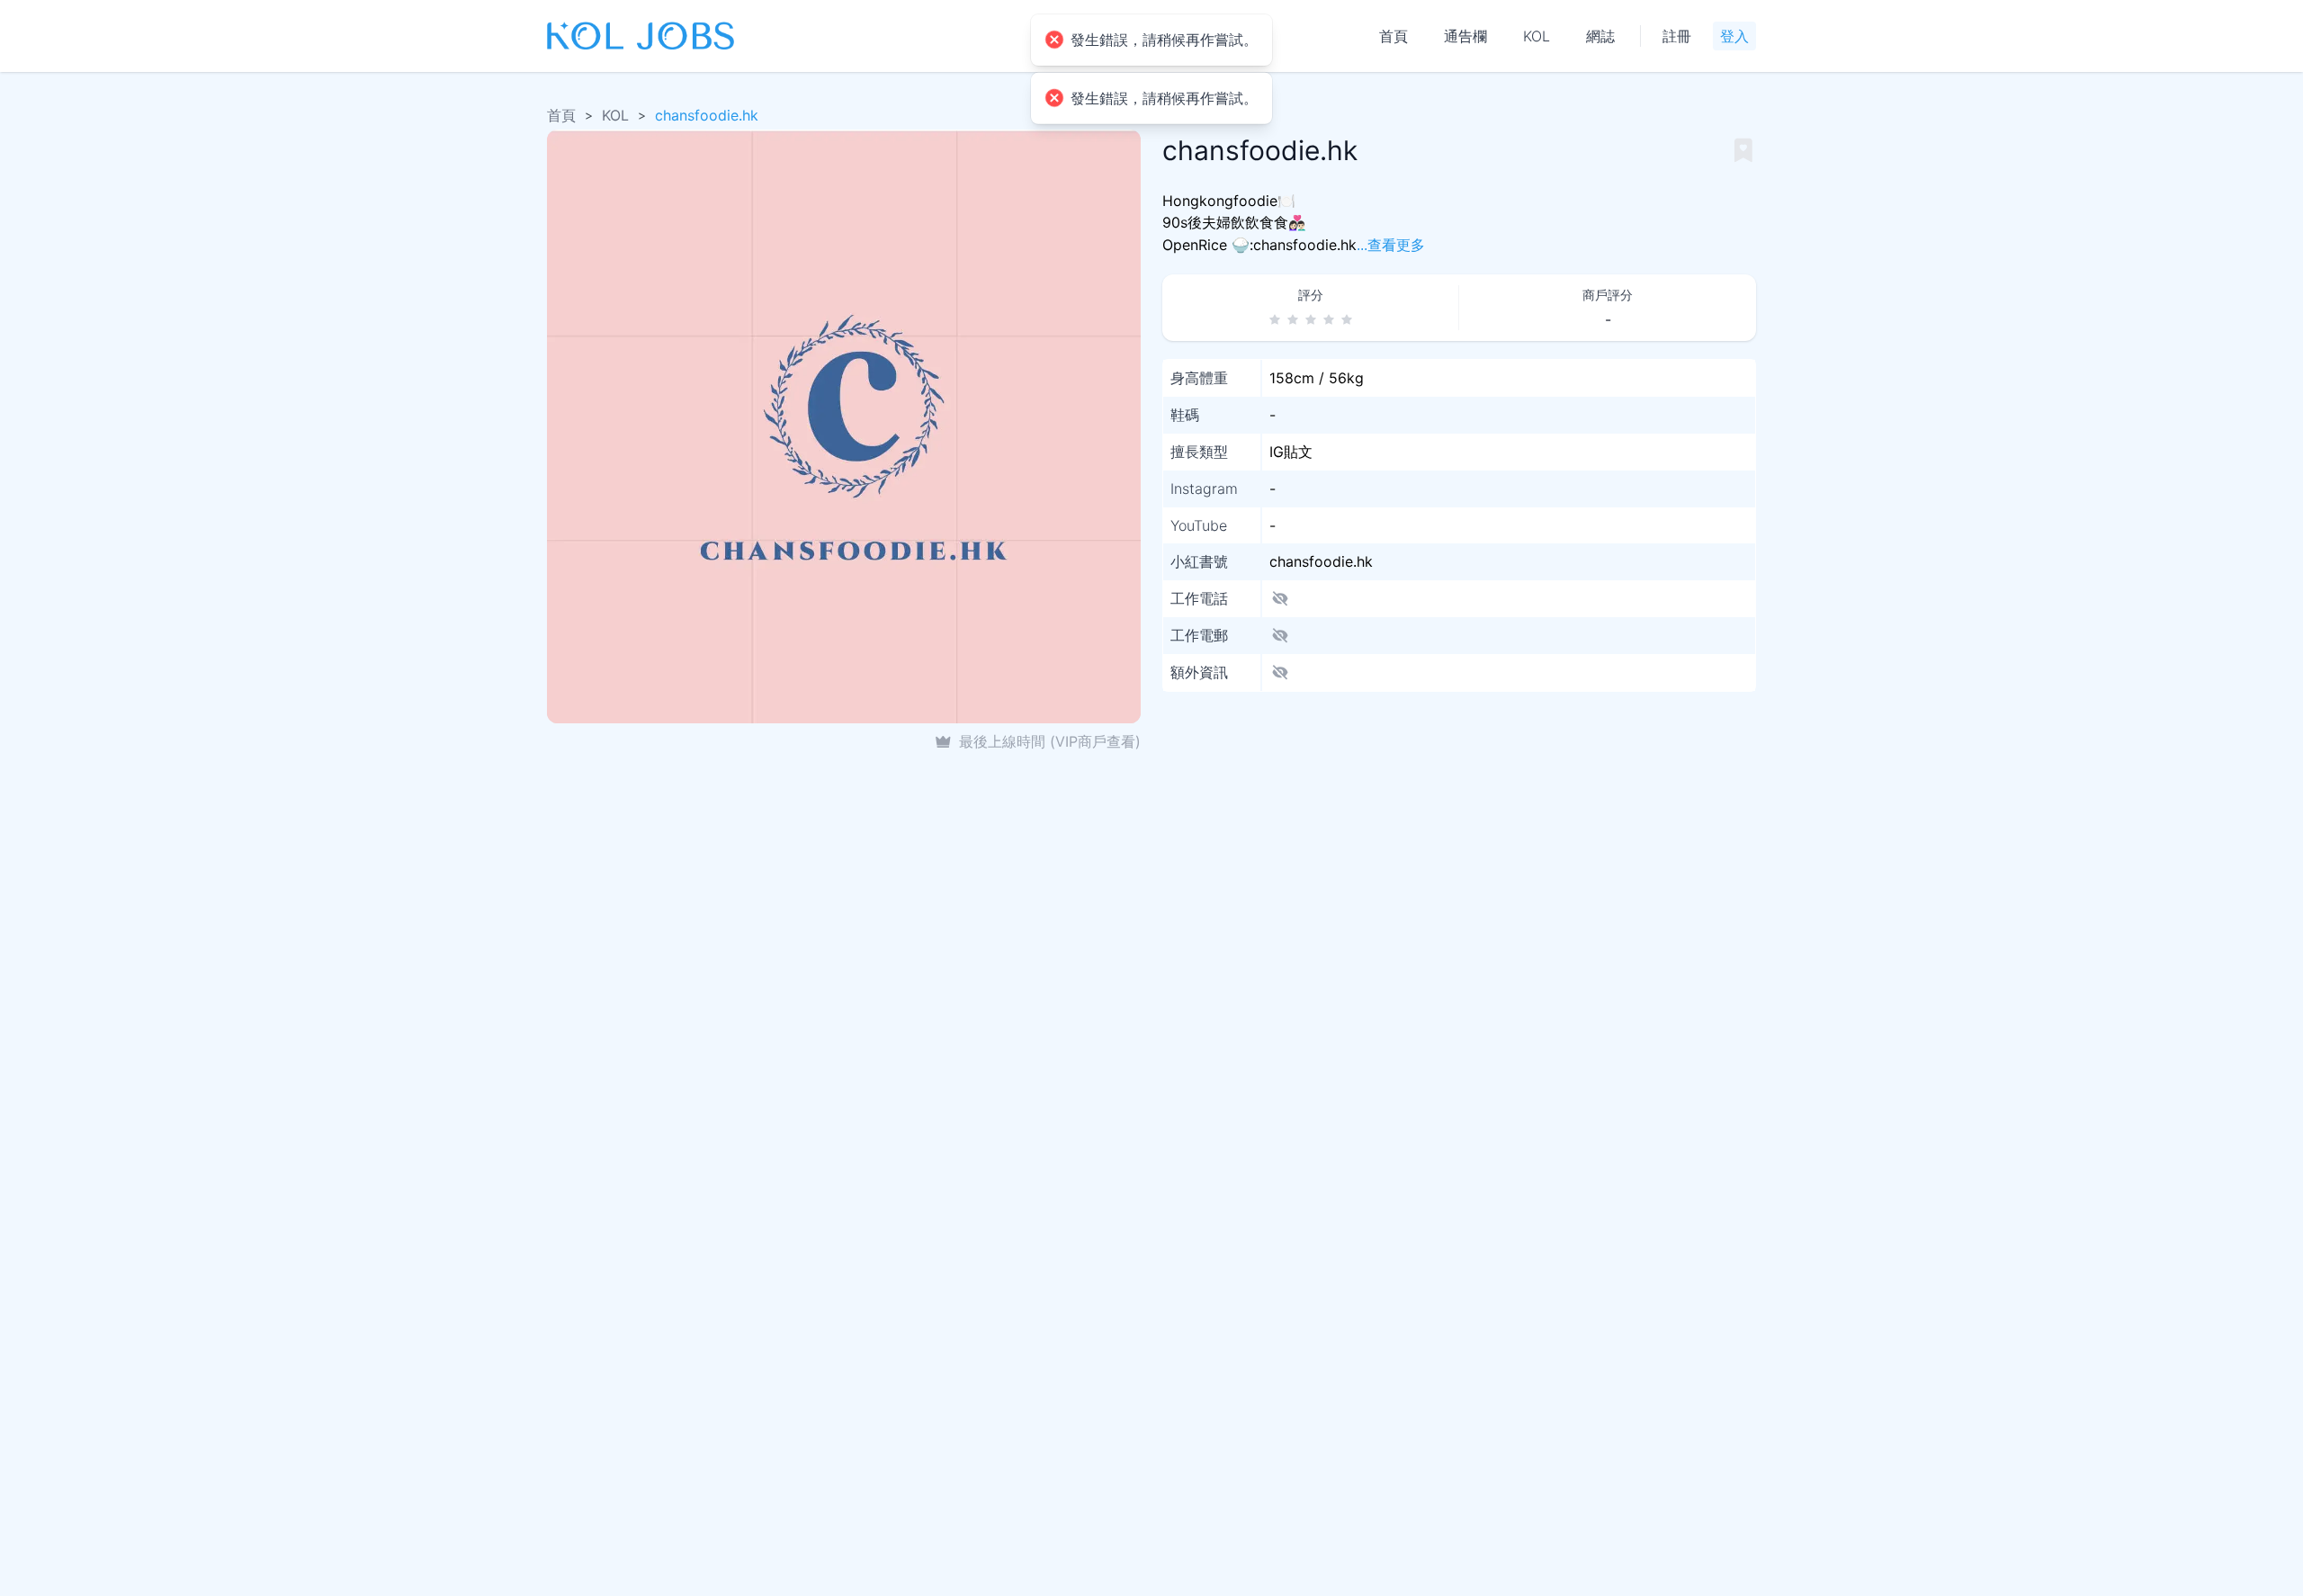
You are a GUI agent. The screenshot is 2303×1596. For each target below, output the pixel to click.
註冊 (1677, 36)
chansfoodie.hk (707, 115)
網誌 (1600, 36)
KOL (1537, 36)
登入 (1734, 36)
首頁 (1393, 36)
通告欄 (1465, 36)
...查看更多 (1391, 245)
